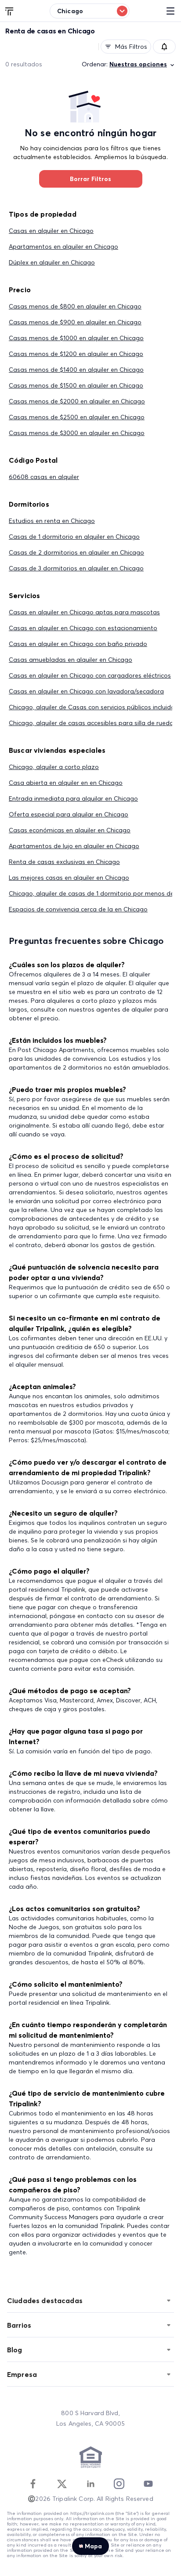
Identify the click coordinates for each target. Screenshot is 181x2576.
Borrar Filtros (90, 179)
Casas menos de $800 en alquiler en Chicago (75, 306)
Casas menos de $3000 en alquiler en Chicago (77, 433)
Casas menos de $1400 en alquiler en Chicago (76, 370)
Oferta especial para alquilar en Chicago (69, 814)
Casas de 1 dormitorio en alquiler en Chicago (74, 537)
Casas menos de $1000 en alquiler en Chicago (76, 338)
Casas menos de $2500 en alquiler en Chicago (77, 417)
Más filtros (131, 47)
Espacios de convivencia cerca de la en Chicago (78, 909)
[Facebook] (33, 2484)
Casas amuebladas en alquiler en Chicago (71, 660)
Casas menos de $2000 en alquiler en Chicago (77, 401)
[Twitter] (62, 2484)
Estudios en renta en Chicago (52, 521)
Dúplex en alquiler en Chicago (52, 262)
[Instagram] (119, 2484)
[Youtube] (148, 2484)
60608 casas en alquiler (44, 477)
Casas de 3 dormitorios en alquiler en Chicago (76, 568)
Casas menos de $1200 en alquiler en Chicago (76, 354)
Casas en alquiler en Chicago (51, 231)
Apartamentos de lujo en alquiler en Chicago (74, 846)
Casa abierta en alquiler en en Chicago (66, 783)
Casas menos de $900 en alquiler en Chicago (75, 322)
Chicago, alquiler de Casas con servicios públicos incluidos (93, 707)
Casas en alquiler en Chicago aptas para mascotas (84, 612)
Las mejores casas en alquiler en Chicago (69, 878)
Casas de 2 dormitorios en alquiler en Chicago (76, 552)
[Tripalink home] (10, 11)
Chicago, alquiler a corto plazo (54, 767)
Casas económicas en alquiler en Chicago (70, 830)
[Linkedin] (90, 2484)
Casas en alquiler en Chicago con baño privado (78, 644)
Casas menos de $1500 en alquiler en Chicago (76, 385)
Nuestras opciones (138, 64)
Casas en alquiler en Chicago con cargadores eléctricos (90, 675)
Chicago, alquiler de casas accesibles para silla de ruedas (93, 723)
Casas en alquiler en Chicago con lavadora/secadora (86, 691)
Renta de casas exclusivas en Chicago (64, 862)
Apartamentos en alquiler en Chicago (63, 247)
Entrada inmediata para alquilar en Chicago (73, 798)
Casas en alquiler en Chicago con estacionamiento (83, 628)
